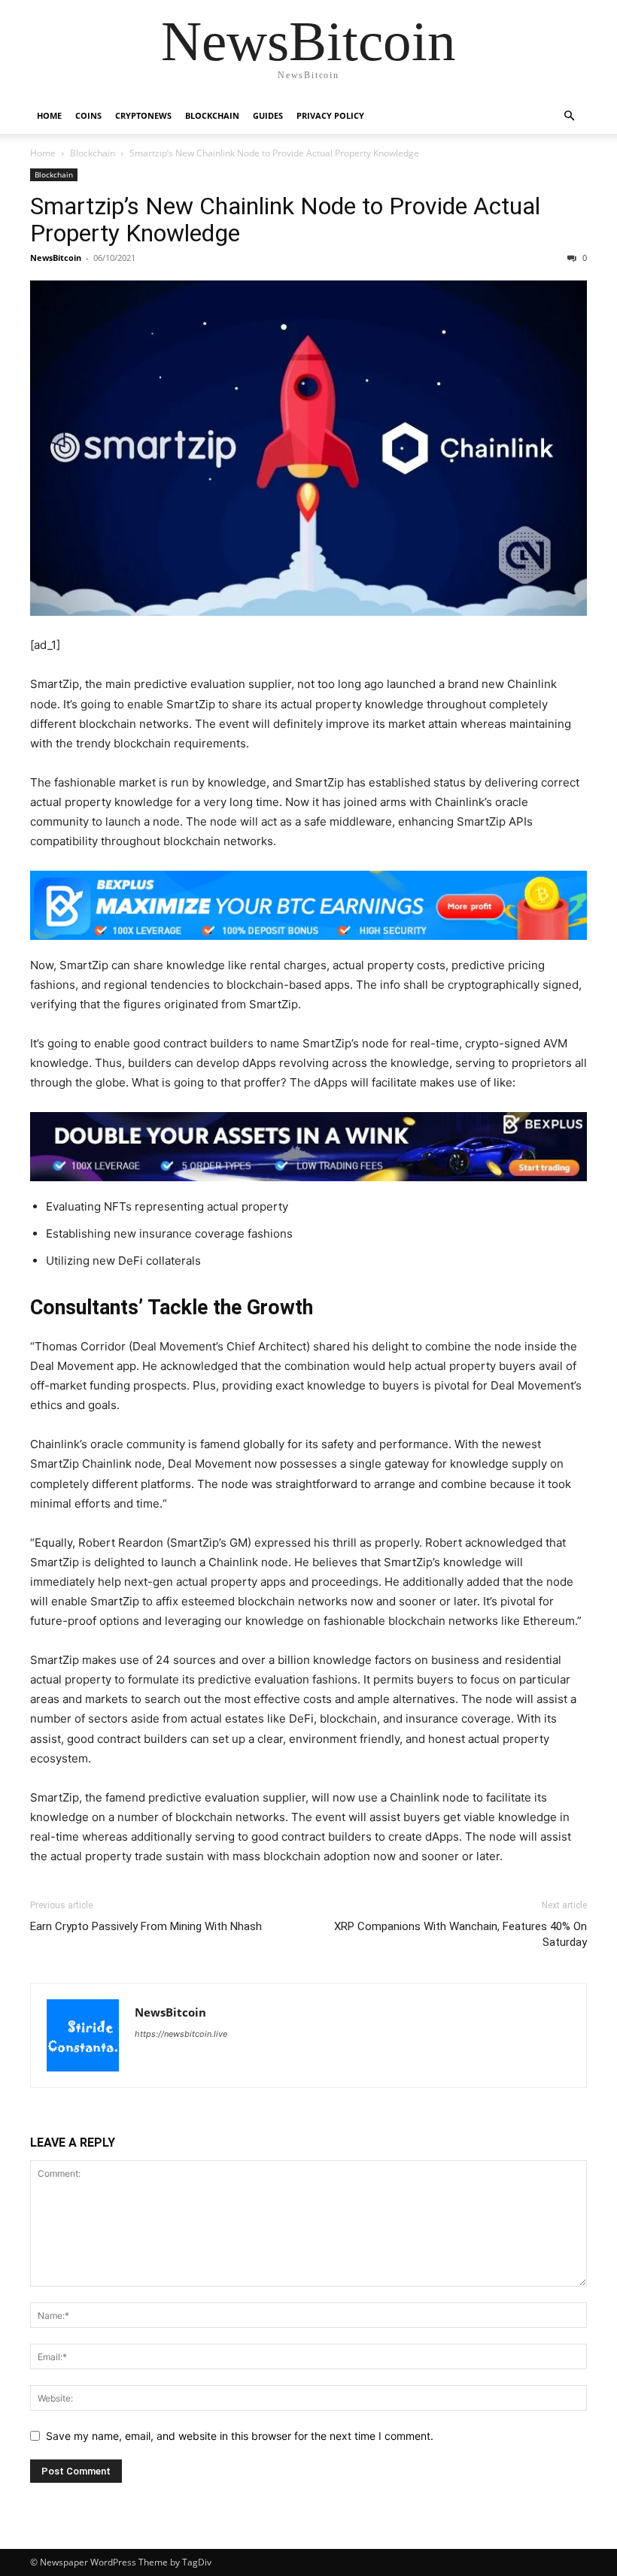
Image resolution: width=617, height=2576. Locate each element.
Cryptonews (143, 115)
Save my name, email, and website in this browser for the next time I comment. (240, 2436)
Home (49, 115)
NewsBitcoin (56, 258)
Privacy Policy (330, 115)
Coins (88, 115)
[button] (569, 116)
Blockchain (212, 115)
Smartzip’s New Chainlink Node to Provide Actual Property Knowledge (285, 220)
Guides (268, 115)
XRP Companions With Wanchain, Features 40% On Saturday (460, 1934)
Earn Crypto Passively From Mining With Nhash (146, 1926)
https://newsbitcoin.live (181, 2034)
